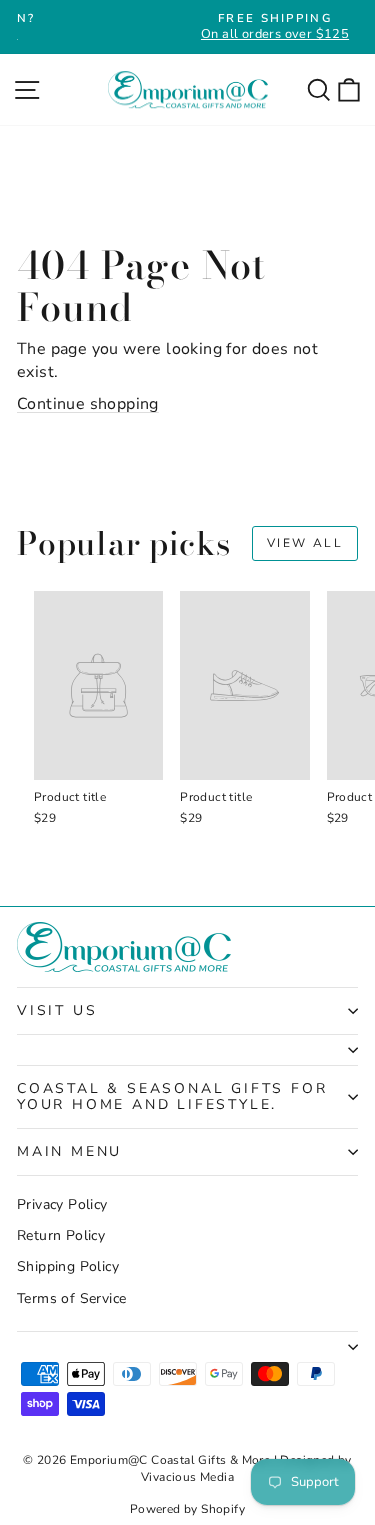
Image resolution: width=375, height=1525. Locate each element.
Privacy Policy (62, 1204)
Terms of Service (71, 1298)
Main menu (69, 1151)
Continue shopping (88, 404)
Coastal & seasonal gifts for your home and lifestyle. (172, 1096)
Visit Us (57, 1010)
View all (305, 543)
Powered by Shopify (187, 1509)
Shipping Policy (68, 1266)
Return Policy (61, 1235)
